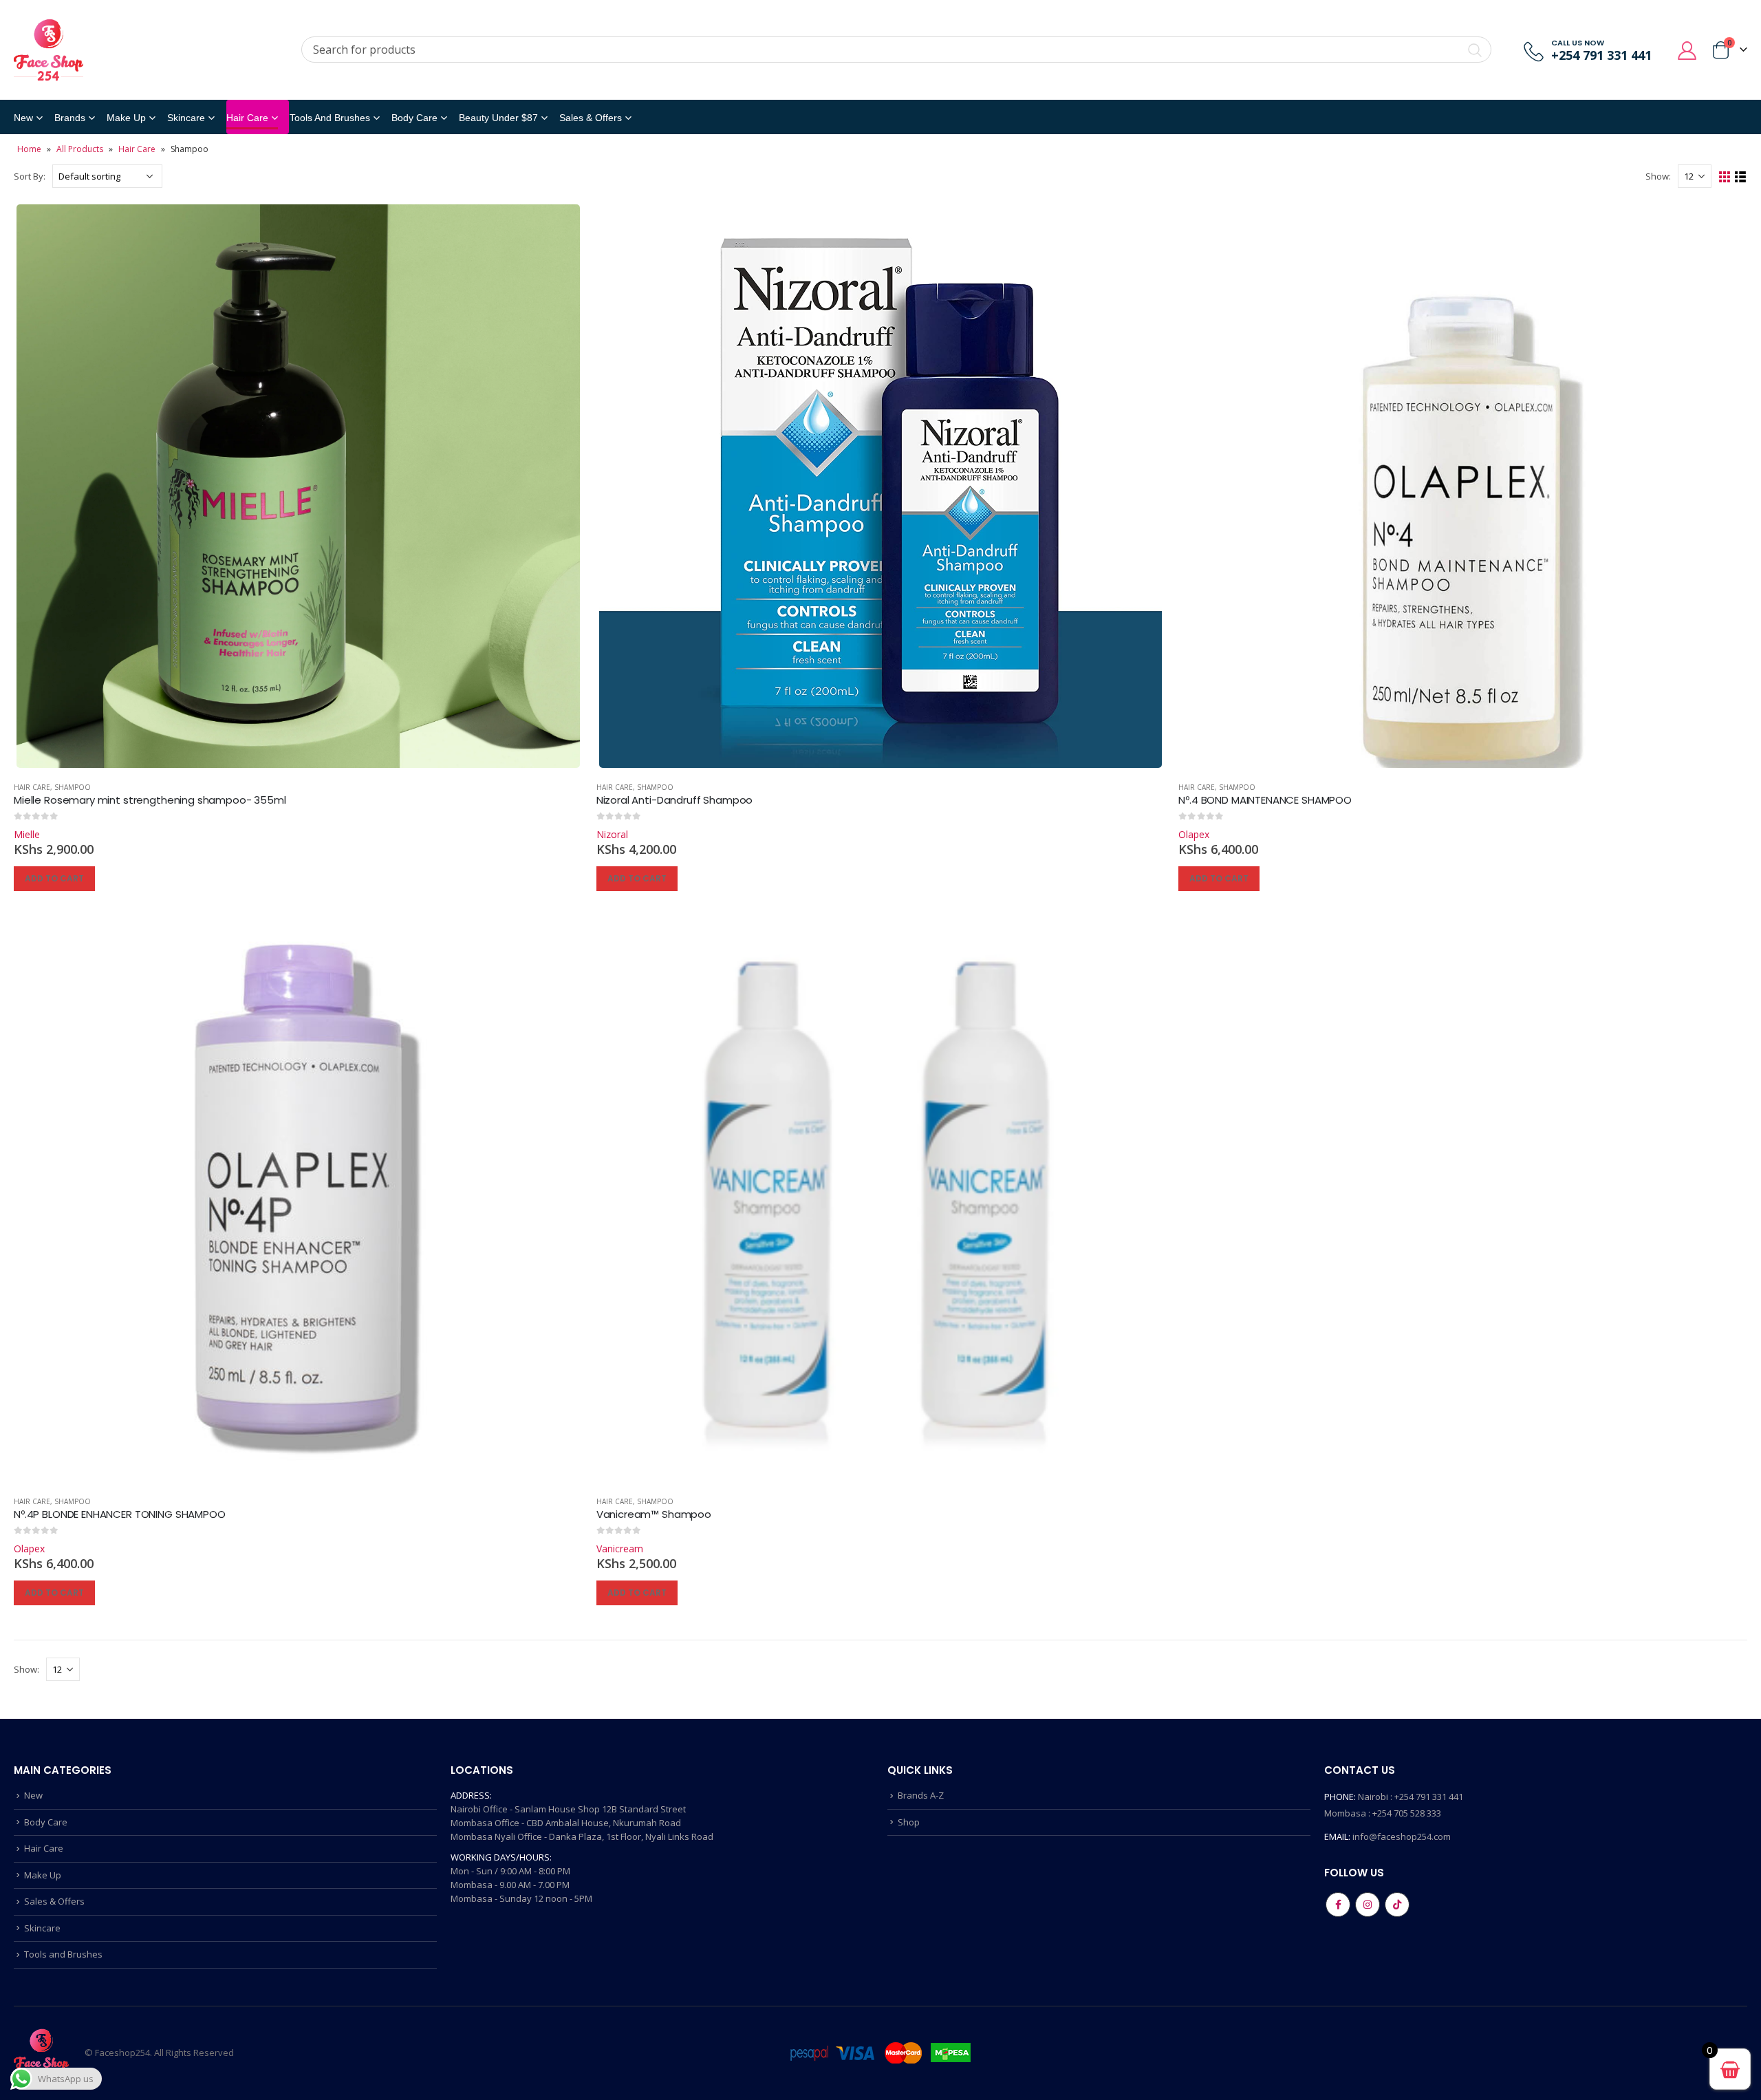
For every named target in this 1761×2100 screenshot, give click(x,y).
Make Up (126, 118)
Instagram (1368, 1905)
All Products (80, 149)
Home (29, 149)
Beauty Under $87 (498, 118)
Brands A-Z (921, 1795)
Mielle (27, 834)
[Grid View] (1725, 177)
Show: (1658, 176)
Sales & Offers (54, 1901)
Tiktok (1397, 1905)
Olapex (1194, 834)
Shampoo (73, 787)
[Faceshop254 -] (48, 50)
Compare (560, 224)
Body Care (414, 118)
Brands (70, 118)
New (23, 118)
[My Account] (1687, 50)
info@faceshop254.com (1402, 1836)
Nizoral (612, 834)
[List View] (1741, 177)
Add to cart (54, 878)
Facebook (1338, 1905)
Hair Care (247, 118)
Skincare (186, 118)
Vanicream (620, 1549)
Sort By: (30, 176)
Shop (909, 1822)
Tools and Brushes (330, 118)
